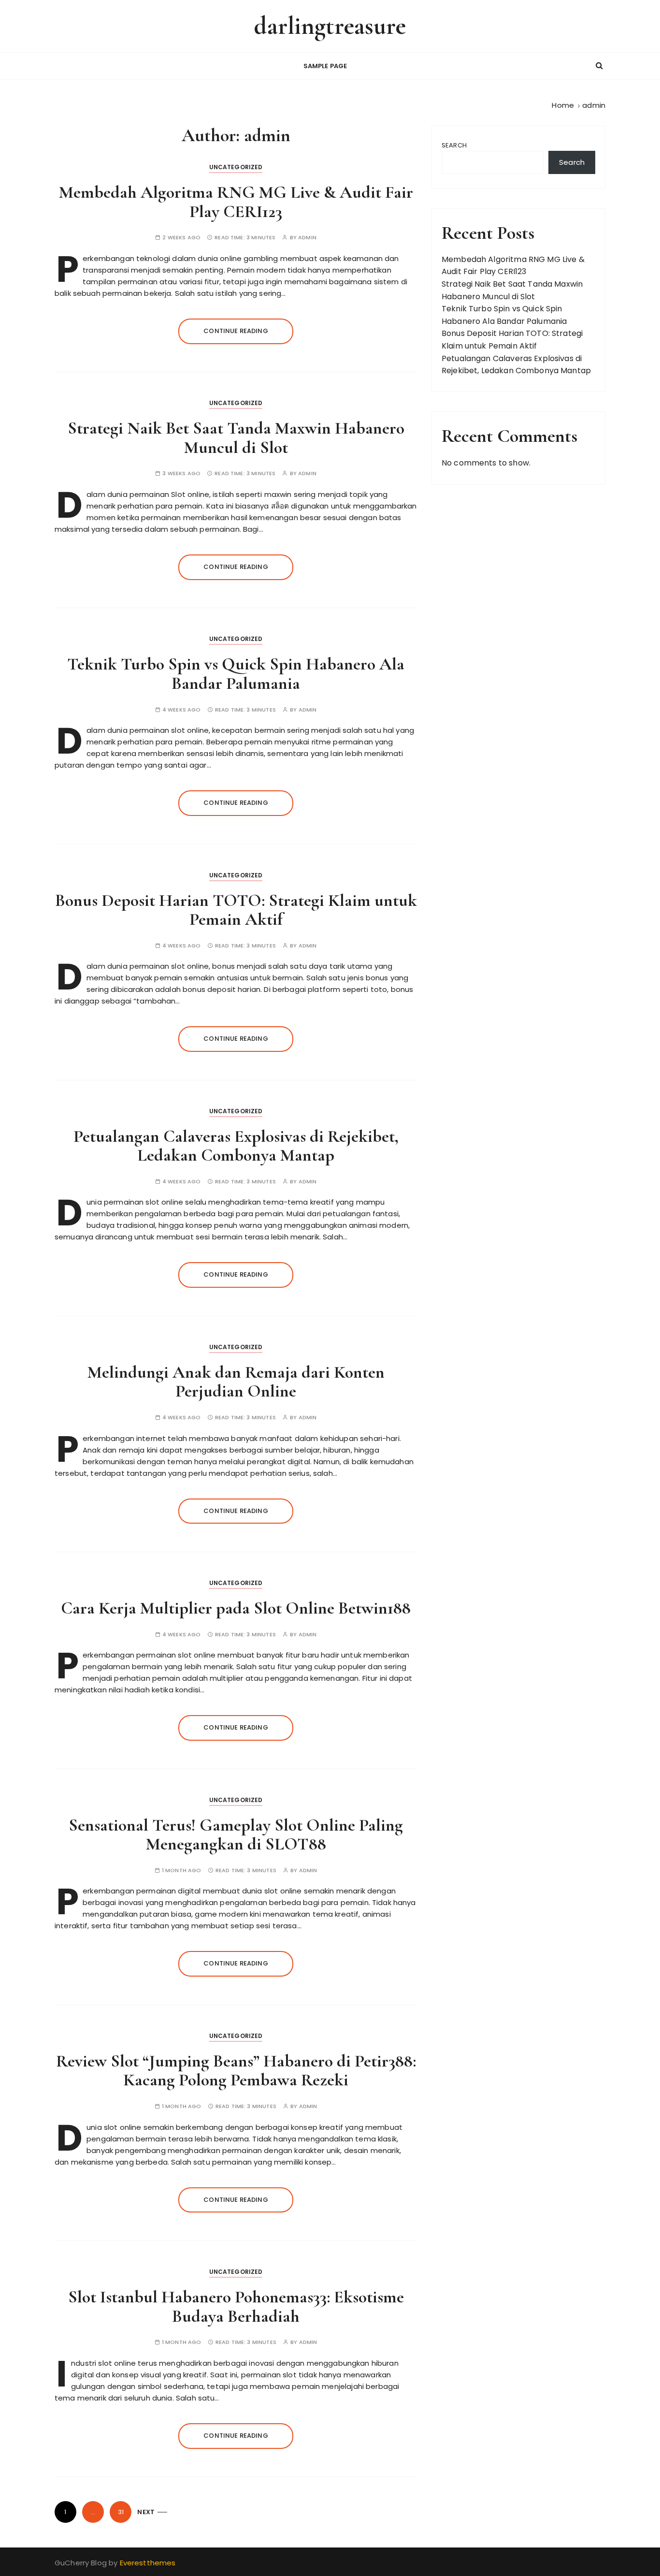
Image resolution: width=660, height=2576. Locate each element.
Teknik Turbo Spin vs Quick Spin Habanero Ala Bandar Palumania (236, 674)
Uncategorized (236, 167)
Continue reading (236, 331)
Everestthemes (148, 2563)
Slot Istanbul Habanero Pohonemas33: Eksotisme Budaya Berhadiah (236, 2307)
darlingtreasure (330, 26)
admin (307, 238)
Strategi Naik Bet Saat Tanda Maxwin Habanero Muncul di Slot (236, 438)
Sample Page (325, 66)
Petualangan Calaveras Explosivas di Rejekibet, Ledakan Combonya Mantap (236, 1146)
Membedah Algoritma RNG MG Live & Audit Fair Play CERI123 (236, 202)
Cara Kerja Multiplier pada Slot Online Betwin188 (236, 1608)
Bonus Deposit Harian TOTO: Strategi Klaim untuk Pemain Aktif (236, 910)
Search (454, 145)
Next (146, 2512)
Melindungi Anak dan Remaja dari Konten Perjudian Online (236, 1382)
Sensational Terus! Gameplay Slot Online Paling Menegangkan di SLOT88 (236, 1835)
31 (121, 2512)
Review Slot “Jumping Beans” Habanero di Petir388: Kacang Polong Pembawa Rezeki (236, 2071)
